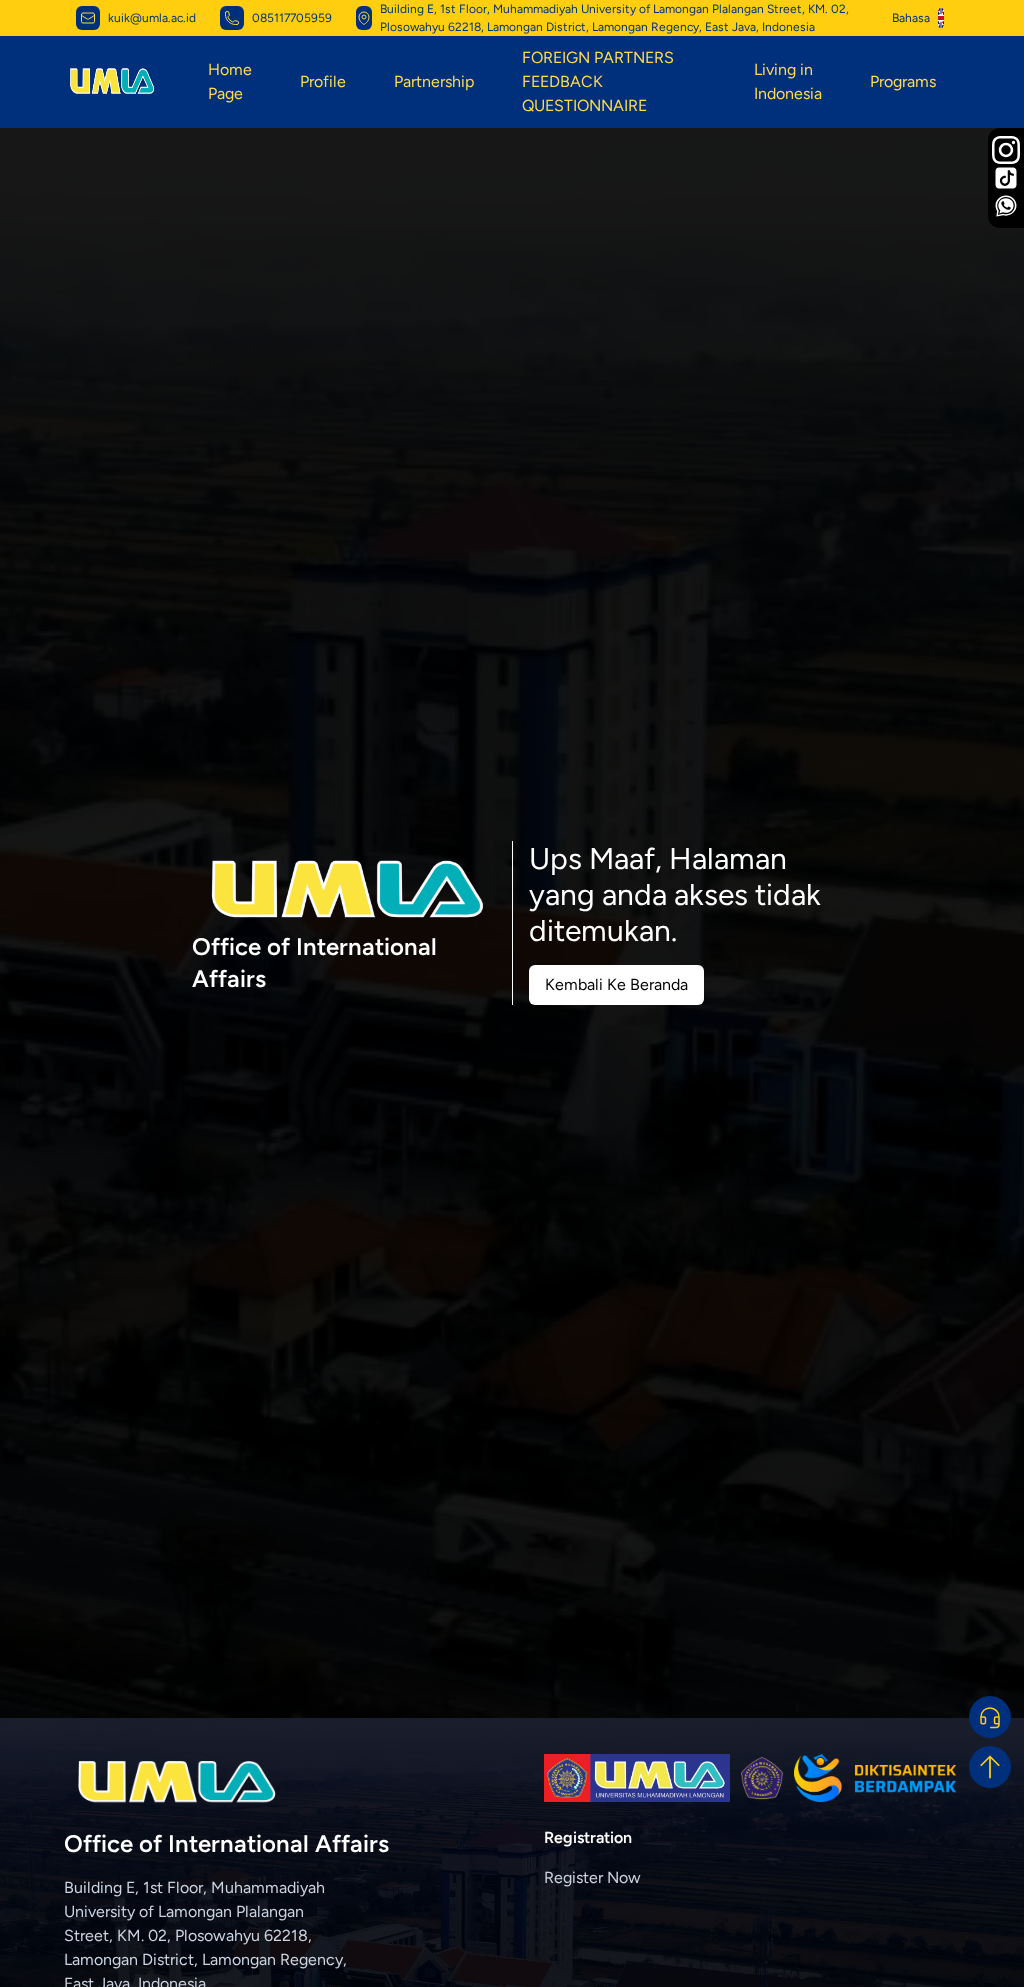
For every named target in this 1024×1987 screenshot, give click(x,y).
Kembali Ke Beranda (616, 984)
